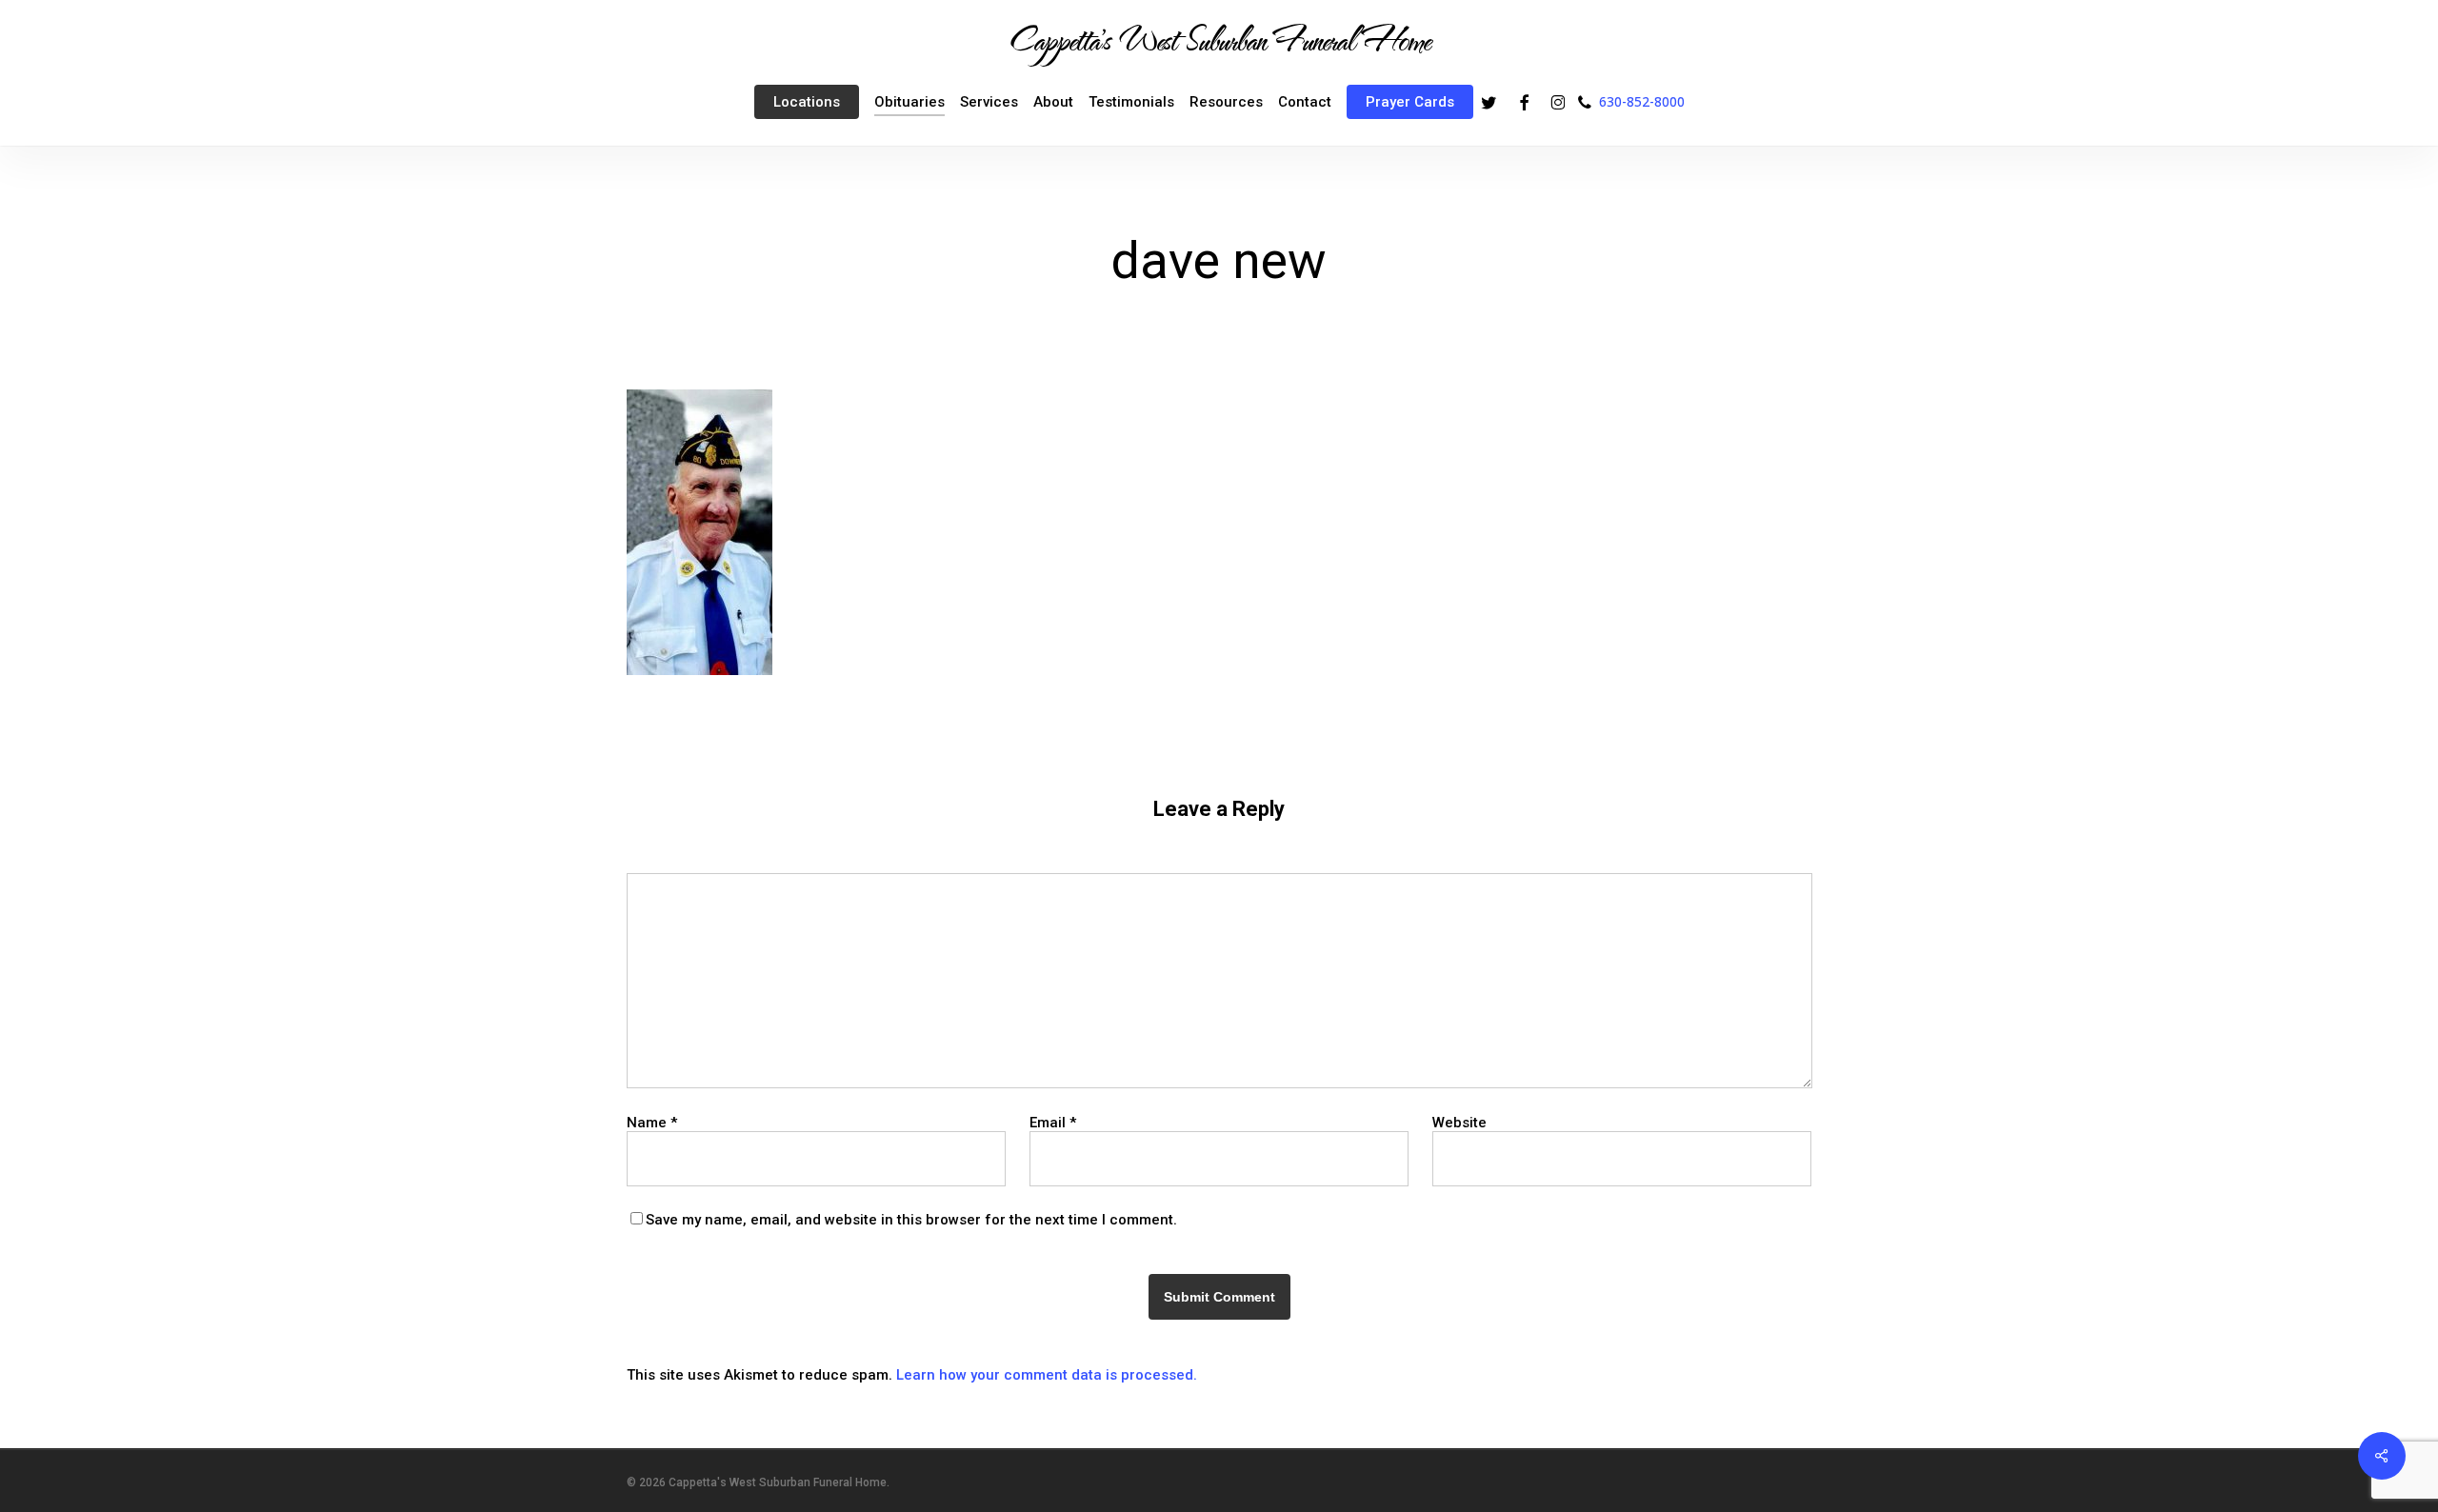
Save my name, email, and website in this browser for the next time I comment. (911, 1220)
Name (652, 1123)
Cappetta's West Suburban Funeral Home (1219, 39)
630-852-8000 (1642, 101)
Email (1053, 1123)
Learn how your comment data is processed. (1047, 1375)
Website (1459, 1123)
